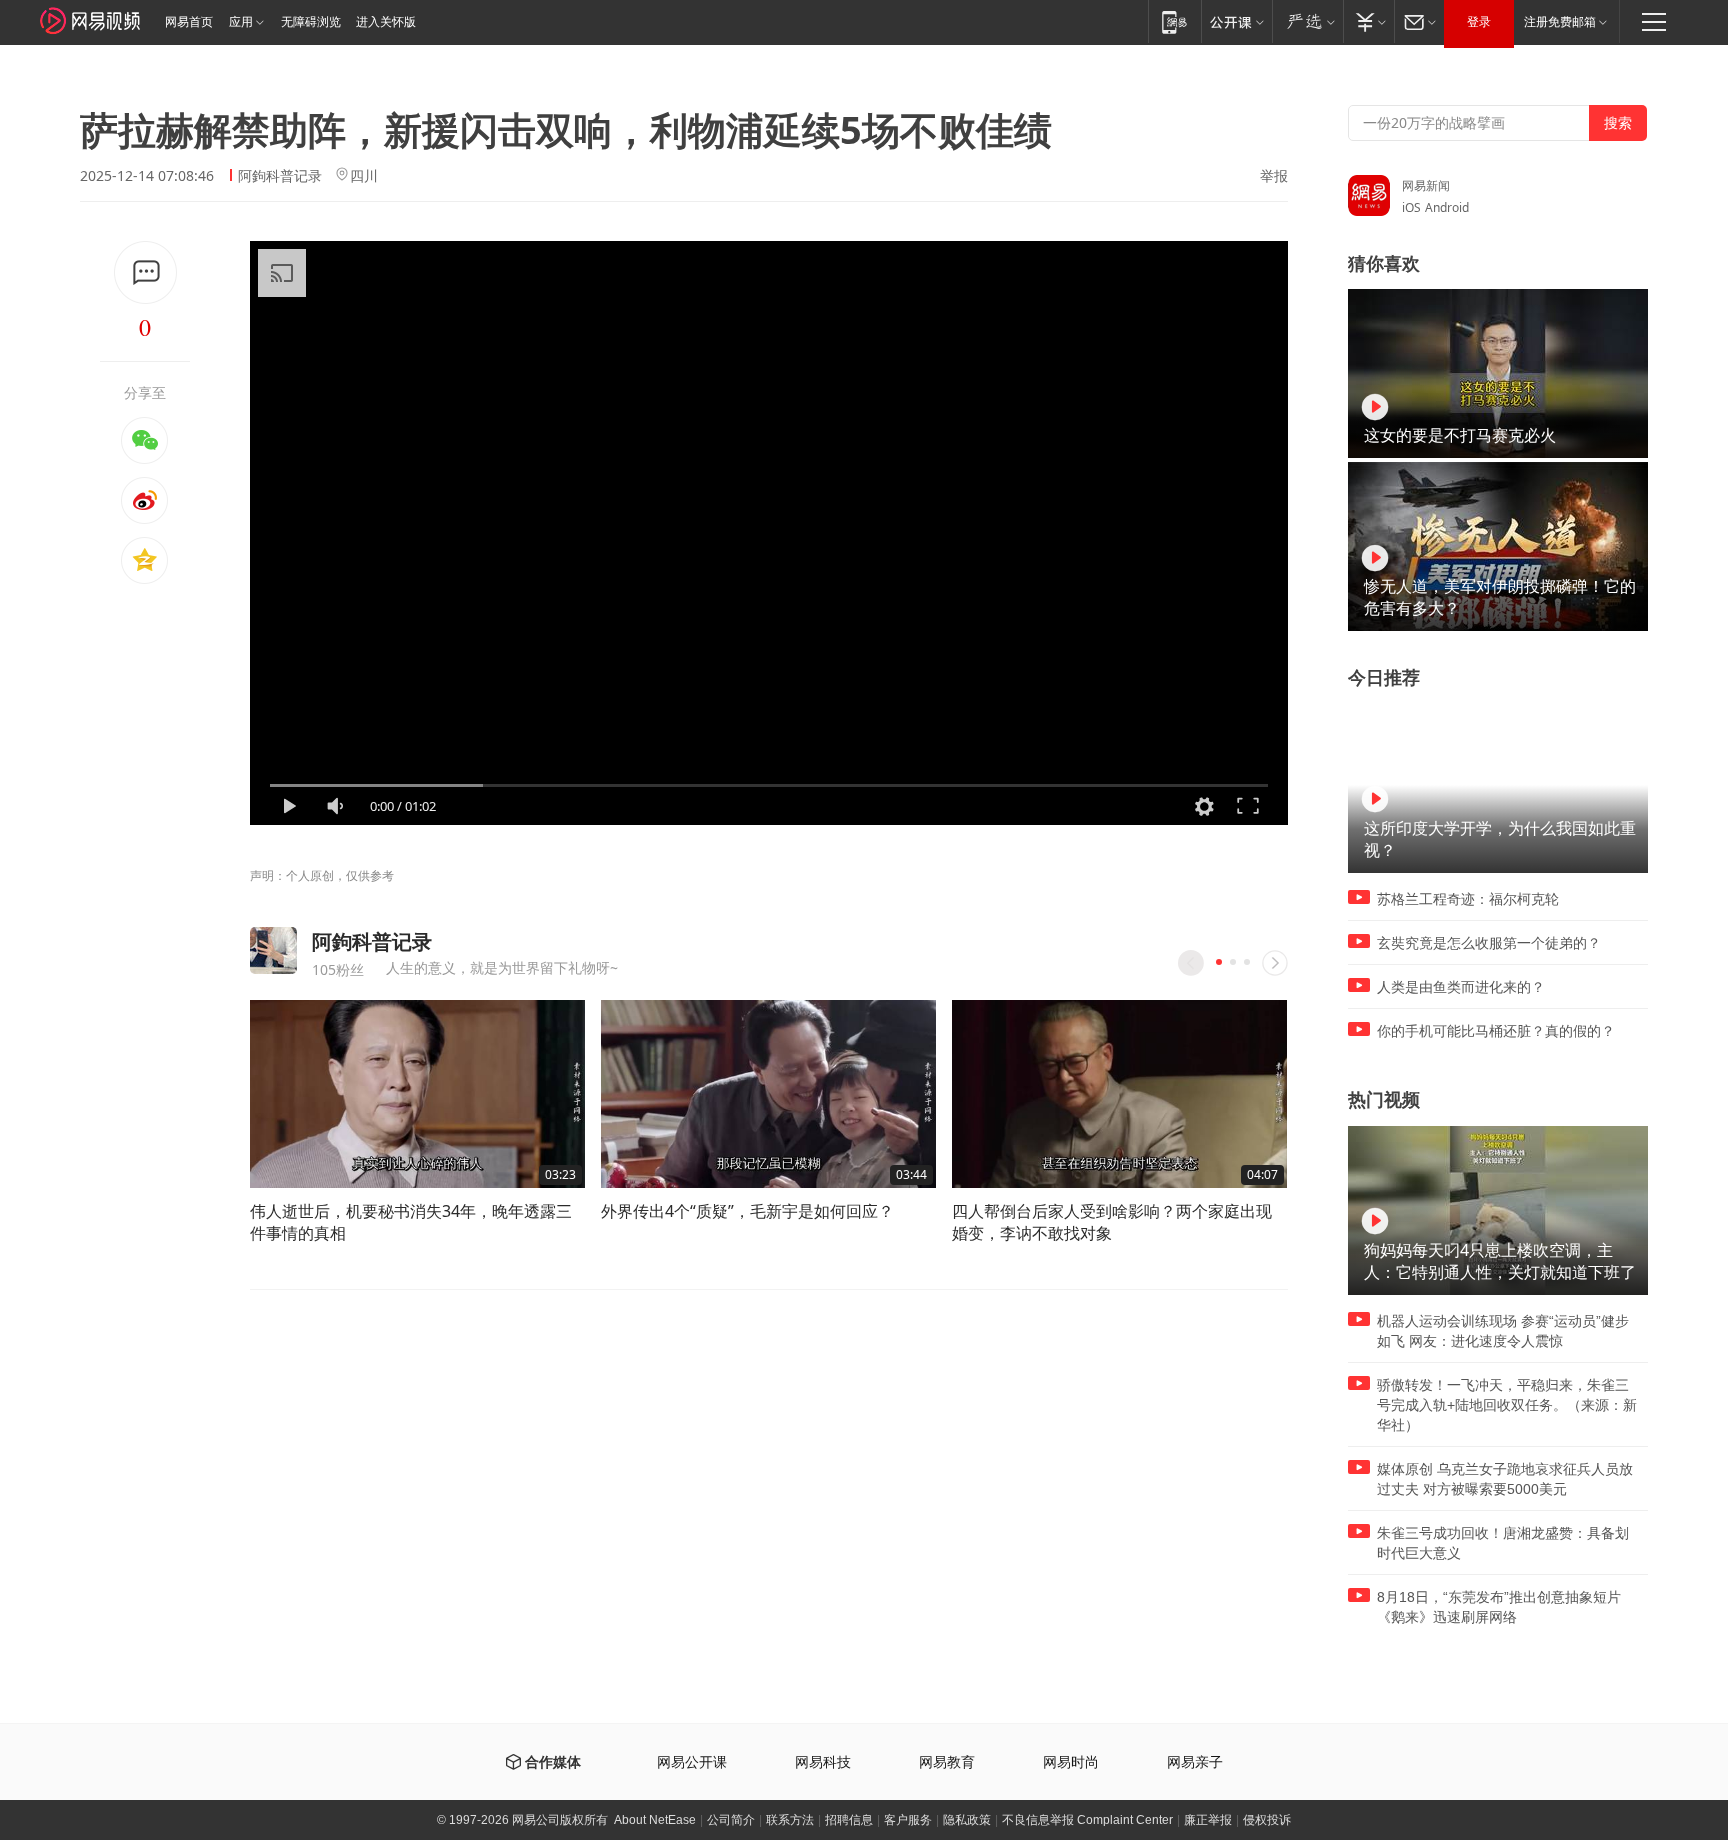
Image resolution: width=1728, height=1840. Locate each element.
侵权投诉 (1267, 1820)
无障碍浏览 (311, 22)
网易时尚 (1071, 1762)
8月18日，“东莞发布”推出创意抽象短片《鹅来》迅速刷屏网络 (1499, 1607)
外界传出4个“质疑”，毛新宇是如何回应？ (747, 1211)
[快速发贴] (145, 272)
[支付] (1368, 21)
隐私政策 (967, 1820)
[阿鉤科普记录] (273, 950)
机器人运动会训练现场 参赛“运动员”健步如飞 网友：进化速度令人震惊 (1503, 1331)
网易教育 (947, 1762)
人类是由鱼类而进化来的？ (1461, 987)
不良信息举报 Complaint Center (1087, 1820)
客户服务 (908, 1820)
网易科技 (823, 1762)
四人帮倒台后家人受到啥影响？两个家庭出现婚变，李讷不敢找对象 (1112, 1222)
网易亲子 (1195, 1762)
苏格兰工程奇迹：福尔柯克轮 (1468, 899)
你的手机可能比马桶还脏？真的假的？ (1496, 1031)
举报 (1274, 176)
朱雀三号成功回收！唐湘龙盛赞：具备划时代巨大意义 (1503, 1543)
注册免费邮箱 (1560, 22)
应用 (241, 22)
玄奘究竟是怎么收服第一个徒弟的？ (1489, 943)
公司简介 (731, 1820)
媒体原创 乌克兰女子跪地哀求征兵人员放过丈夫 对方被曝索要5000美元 (1505, 1479)
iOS (1411, 207)
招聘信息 (849, 1820)
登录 (1479, 22)
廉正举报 (1208, 1820)
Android (1447, 207)
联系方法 (790, 1820)
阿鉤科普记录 (280, 175)
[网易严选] (1307, 21)
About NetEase (655, 1820)
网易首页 (189, 22)
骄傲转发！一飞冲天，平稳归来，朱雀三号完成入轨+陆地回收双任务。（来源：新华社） (1507, 1405)
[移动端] (1174, 21)
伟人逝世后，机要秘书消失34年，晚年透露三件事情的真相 (411, 1222)
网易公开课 (692, 1762)
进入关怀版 (386, 22)
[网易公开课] (1236, 21)
